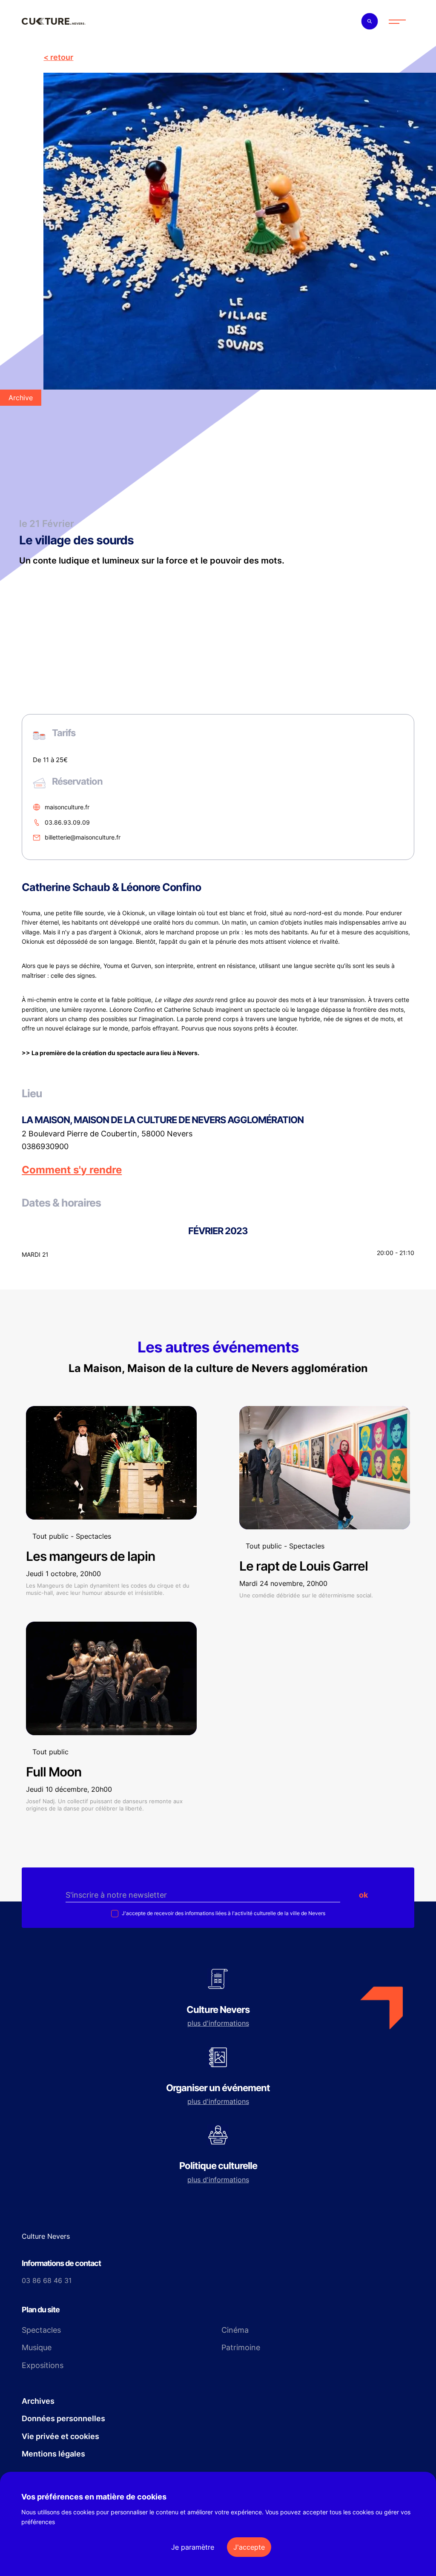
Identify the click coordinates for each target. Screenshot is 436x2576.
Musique (37, 2347)
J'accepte (249, 2547)
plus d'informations (218, 2023)
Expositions (43, 2365)
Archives (38, 2401)
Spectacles (41, 2330)
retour (62, 57)
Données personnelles (63, 2418)
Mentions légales (53, 2454)
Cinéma (235, 2330)
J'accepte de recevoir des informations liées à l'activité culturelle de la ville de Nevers (223, 1913)
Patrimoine (241, 2347)
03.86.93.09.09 (67, 822)
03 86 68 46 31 (47, 2280)
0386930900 (45, 1147)
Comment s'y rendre (72, 1170)
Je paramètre (193, 2547)
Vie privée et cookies (60, 2436)
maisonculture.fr (67, 807)
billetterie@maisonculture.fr (83, 838)
